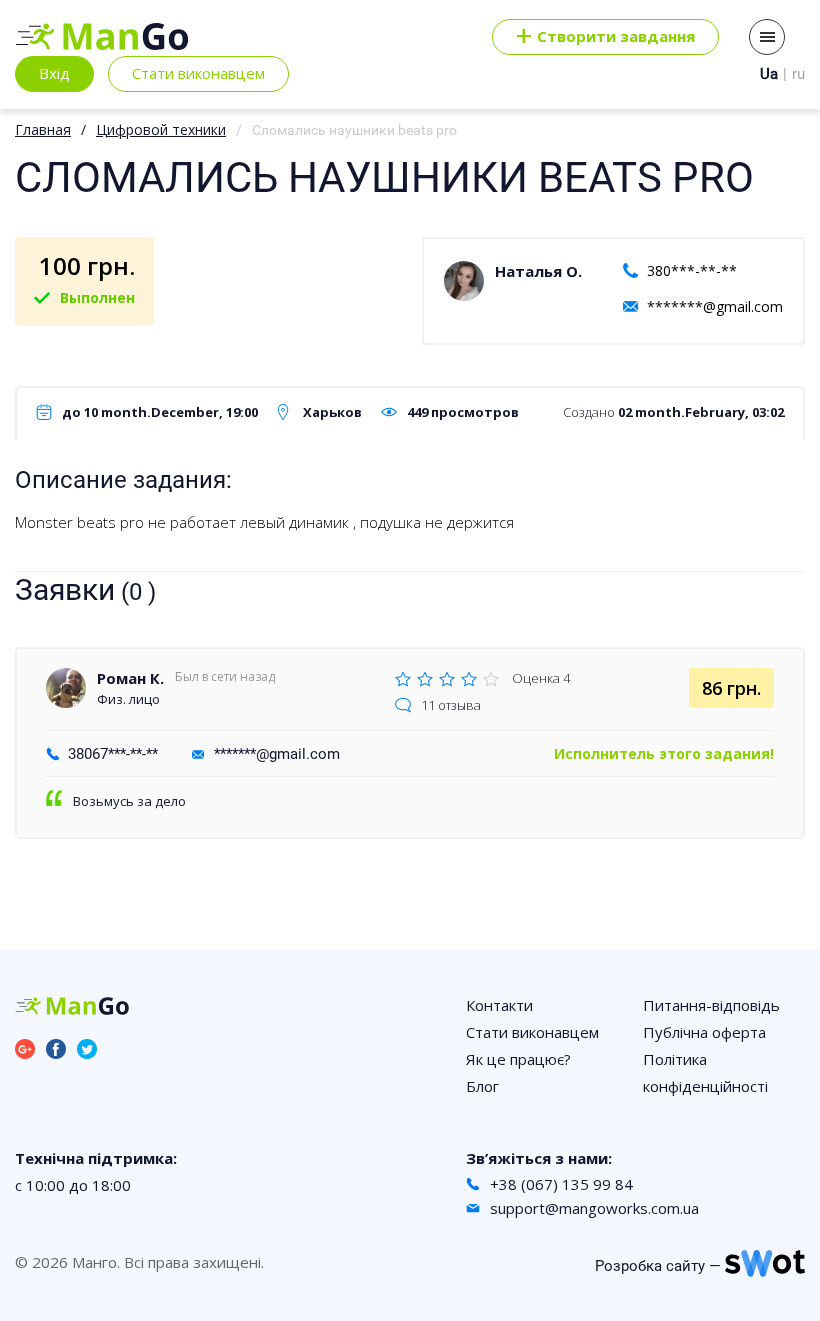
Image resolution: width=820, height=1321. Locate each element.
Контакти (499, 1005)
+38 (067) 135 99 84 (561, 1184)
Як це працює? (518, 1059)
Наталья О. (538, 271)
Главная (43, 129)
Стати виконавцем (198, 73)
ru (798, 74)
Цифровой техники (161, 129)
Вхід (54, 73)
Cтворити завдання (605, 37)
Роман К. (130, 678)
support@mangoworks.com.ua (594, 1208)
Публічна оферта (704, 1032)
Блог (482, 1086)
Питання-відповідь (711, 1005)
